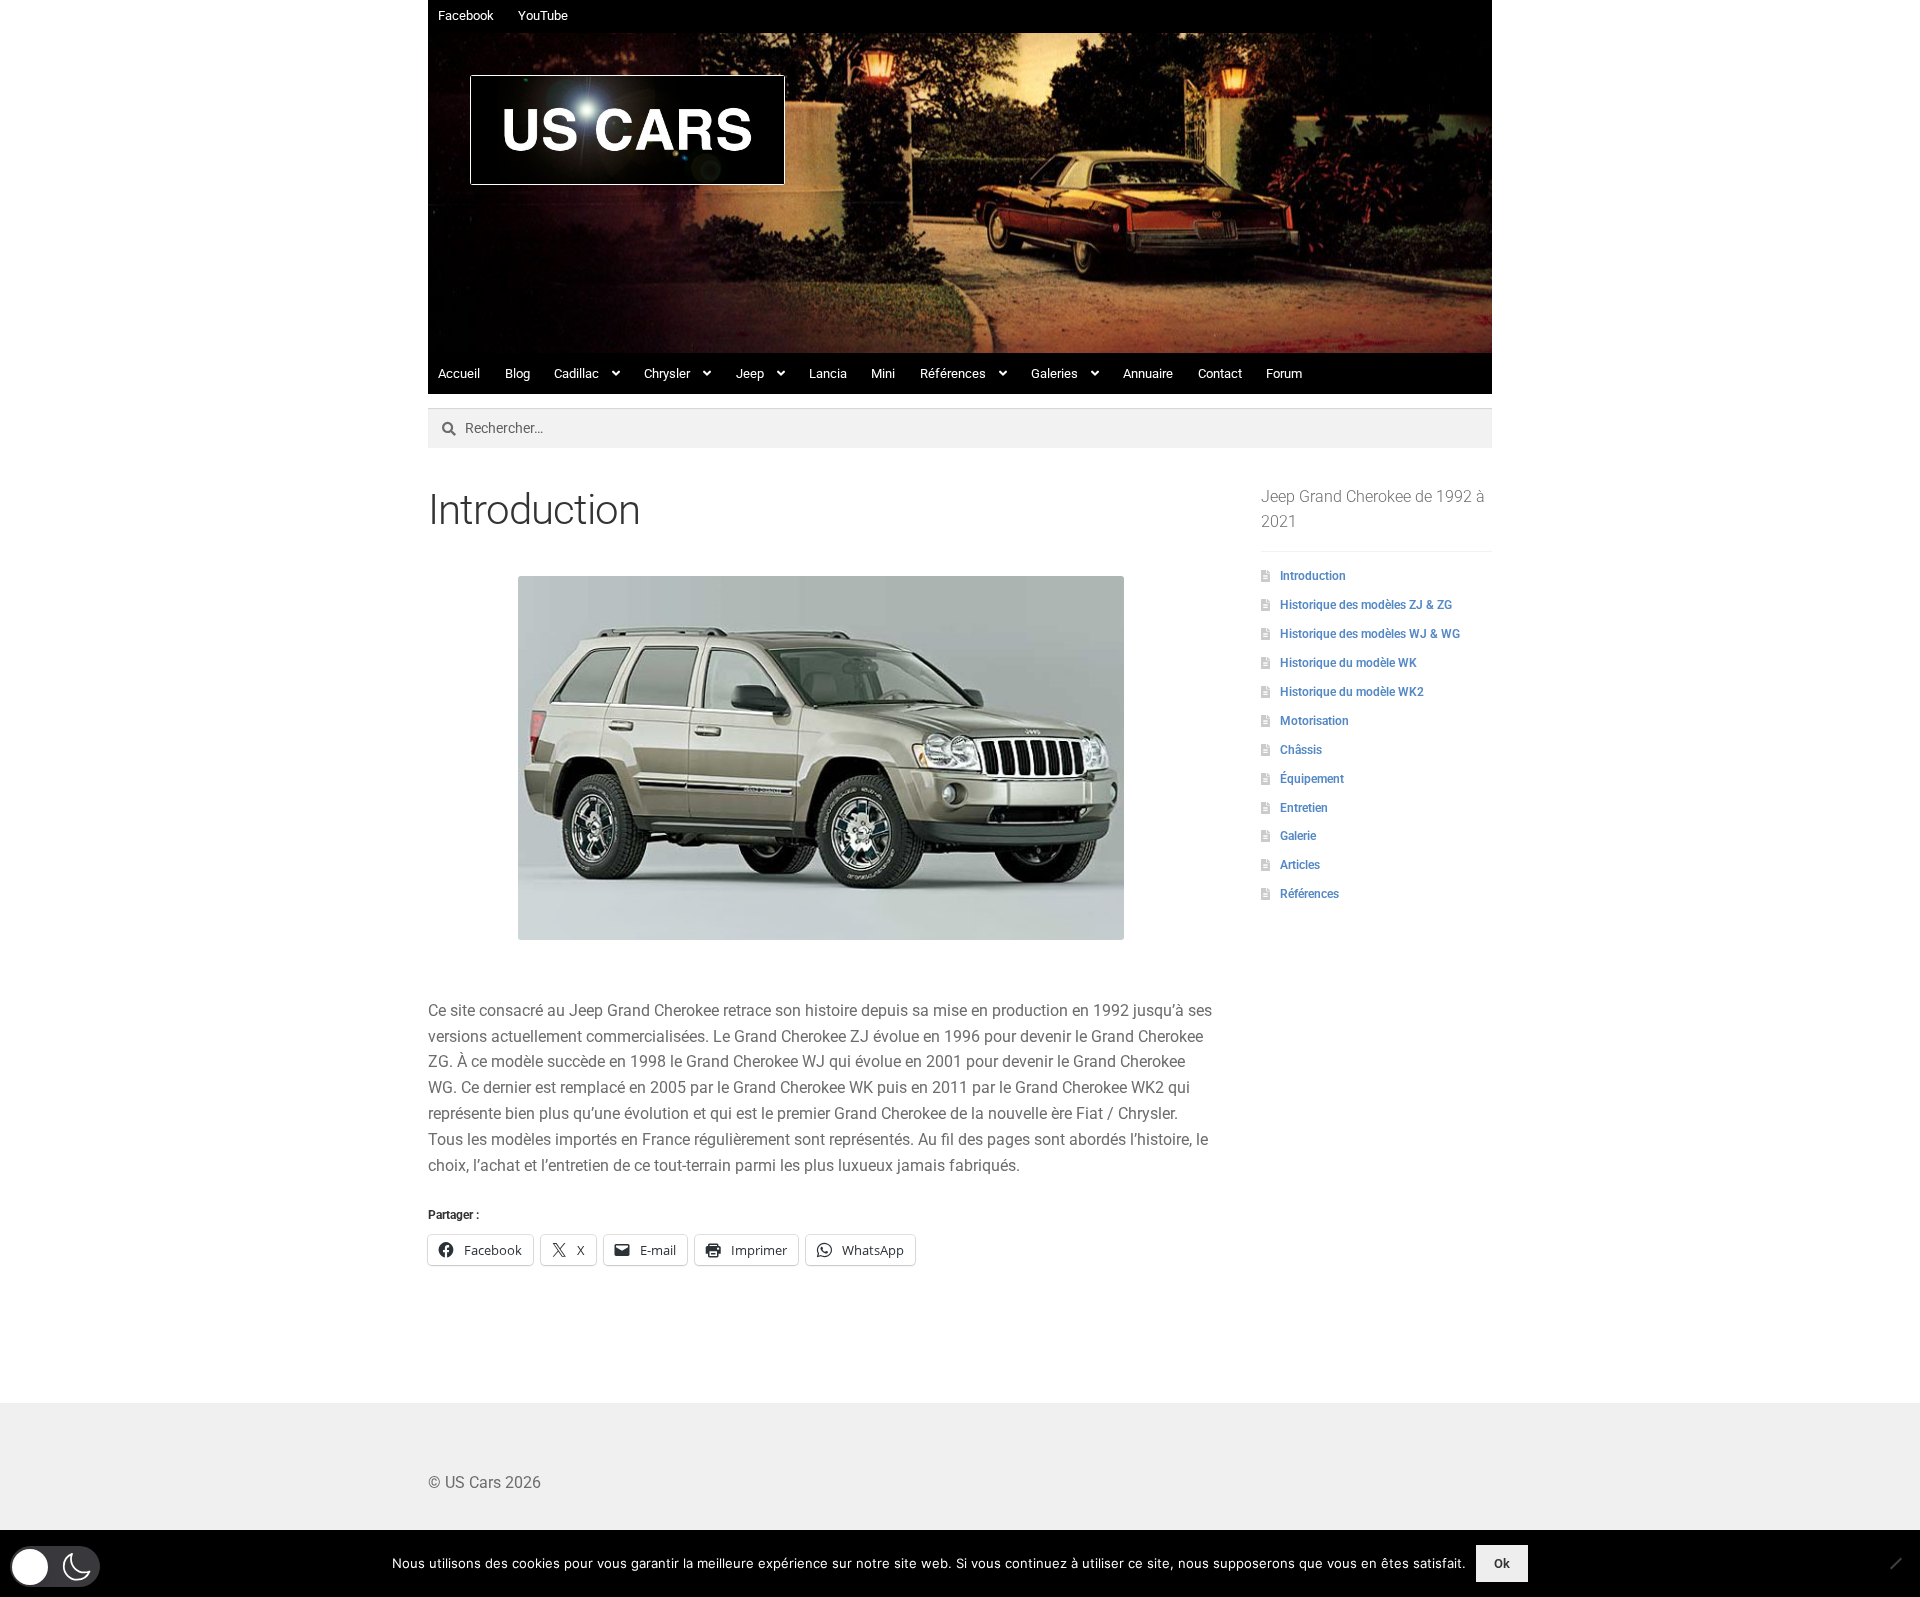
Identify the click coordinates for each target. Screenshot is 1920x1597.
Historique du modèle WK (1348, 663)
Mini (883, 373)
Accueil (459, 373)
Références (953, 373)
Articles (1300, 865)
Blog (517, 373)
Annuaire (1148, 373)
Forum (1284, 373)
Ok (1502, 1563)
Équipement (1312, 779)
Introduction (1313, 576)
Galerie (1298, 836)
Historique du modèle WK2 (1352, 692)
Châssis (1301, 750)
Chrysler (667, 373)
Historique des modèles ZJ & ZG (1366, 605)
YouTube (543, 15)
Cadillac (576, 373)
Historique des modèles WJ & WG (1370, 634)
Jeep (750, 373)
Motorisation (1314, 721)
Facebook (466, 15)
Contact (1220, 373)
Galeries (1054, 373)
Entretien (1304, 808)
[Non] (1895, 1563)
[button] (55, 1566)
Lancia (828, 373)
